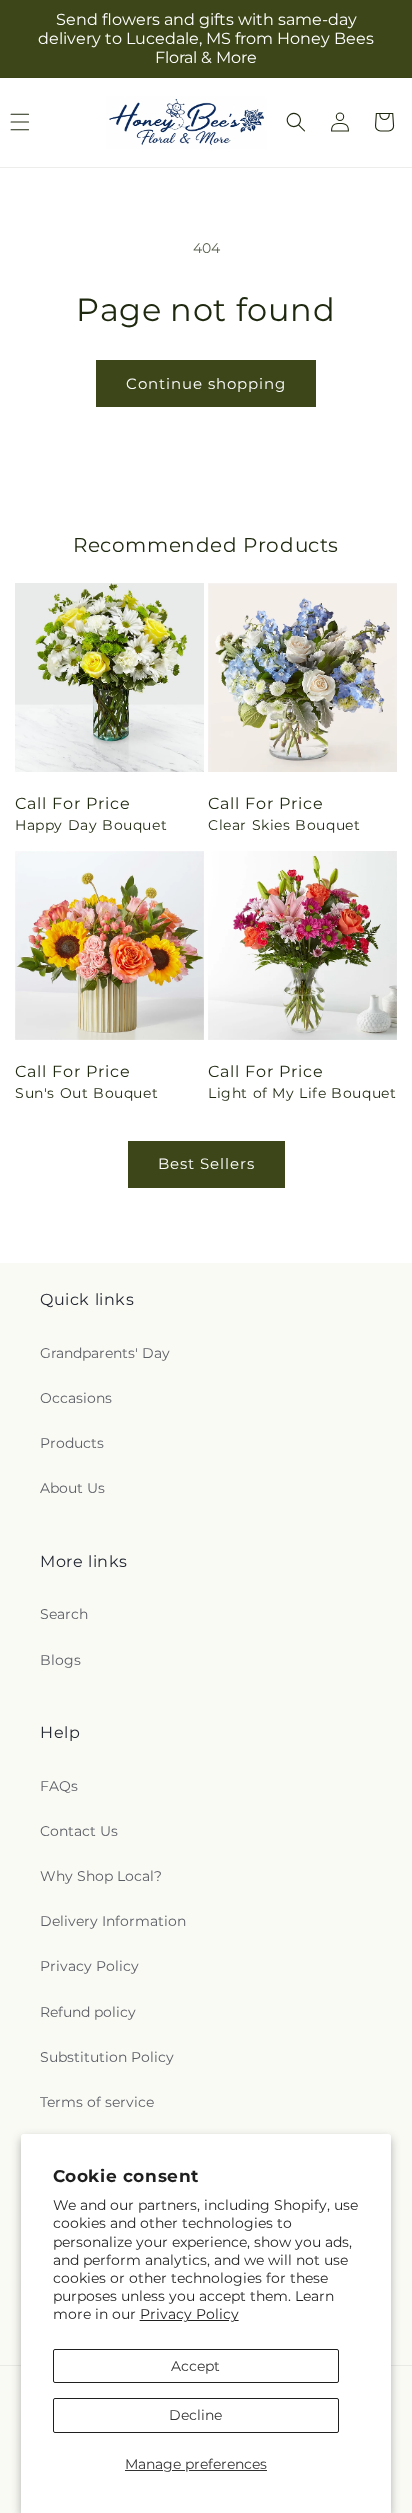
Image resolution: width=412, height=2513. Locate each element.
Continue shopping (206, 383)
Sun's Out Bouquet (86, 1093)
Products (72, 1443)
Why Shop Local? (101, 1876)
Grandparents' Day (105, 1353)
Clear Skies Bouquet (284, 825)
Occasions (76, 1398)
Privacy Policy (189, 2314)
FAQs (59, 1786)
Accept (195, 2366)
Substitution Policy (107, 2057)
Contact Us (79, 1831)
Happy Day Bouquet (91, 825)
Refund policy (88, 2012)
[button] (296, 122)
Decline (195, 2415)
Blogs (60, 1660)
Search (64, 1614)
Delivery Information (113, 1921)
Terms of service (97, 2102)
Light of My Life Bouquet (302, 1093)
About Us (72, 1488)
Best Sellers (206, 1163)
